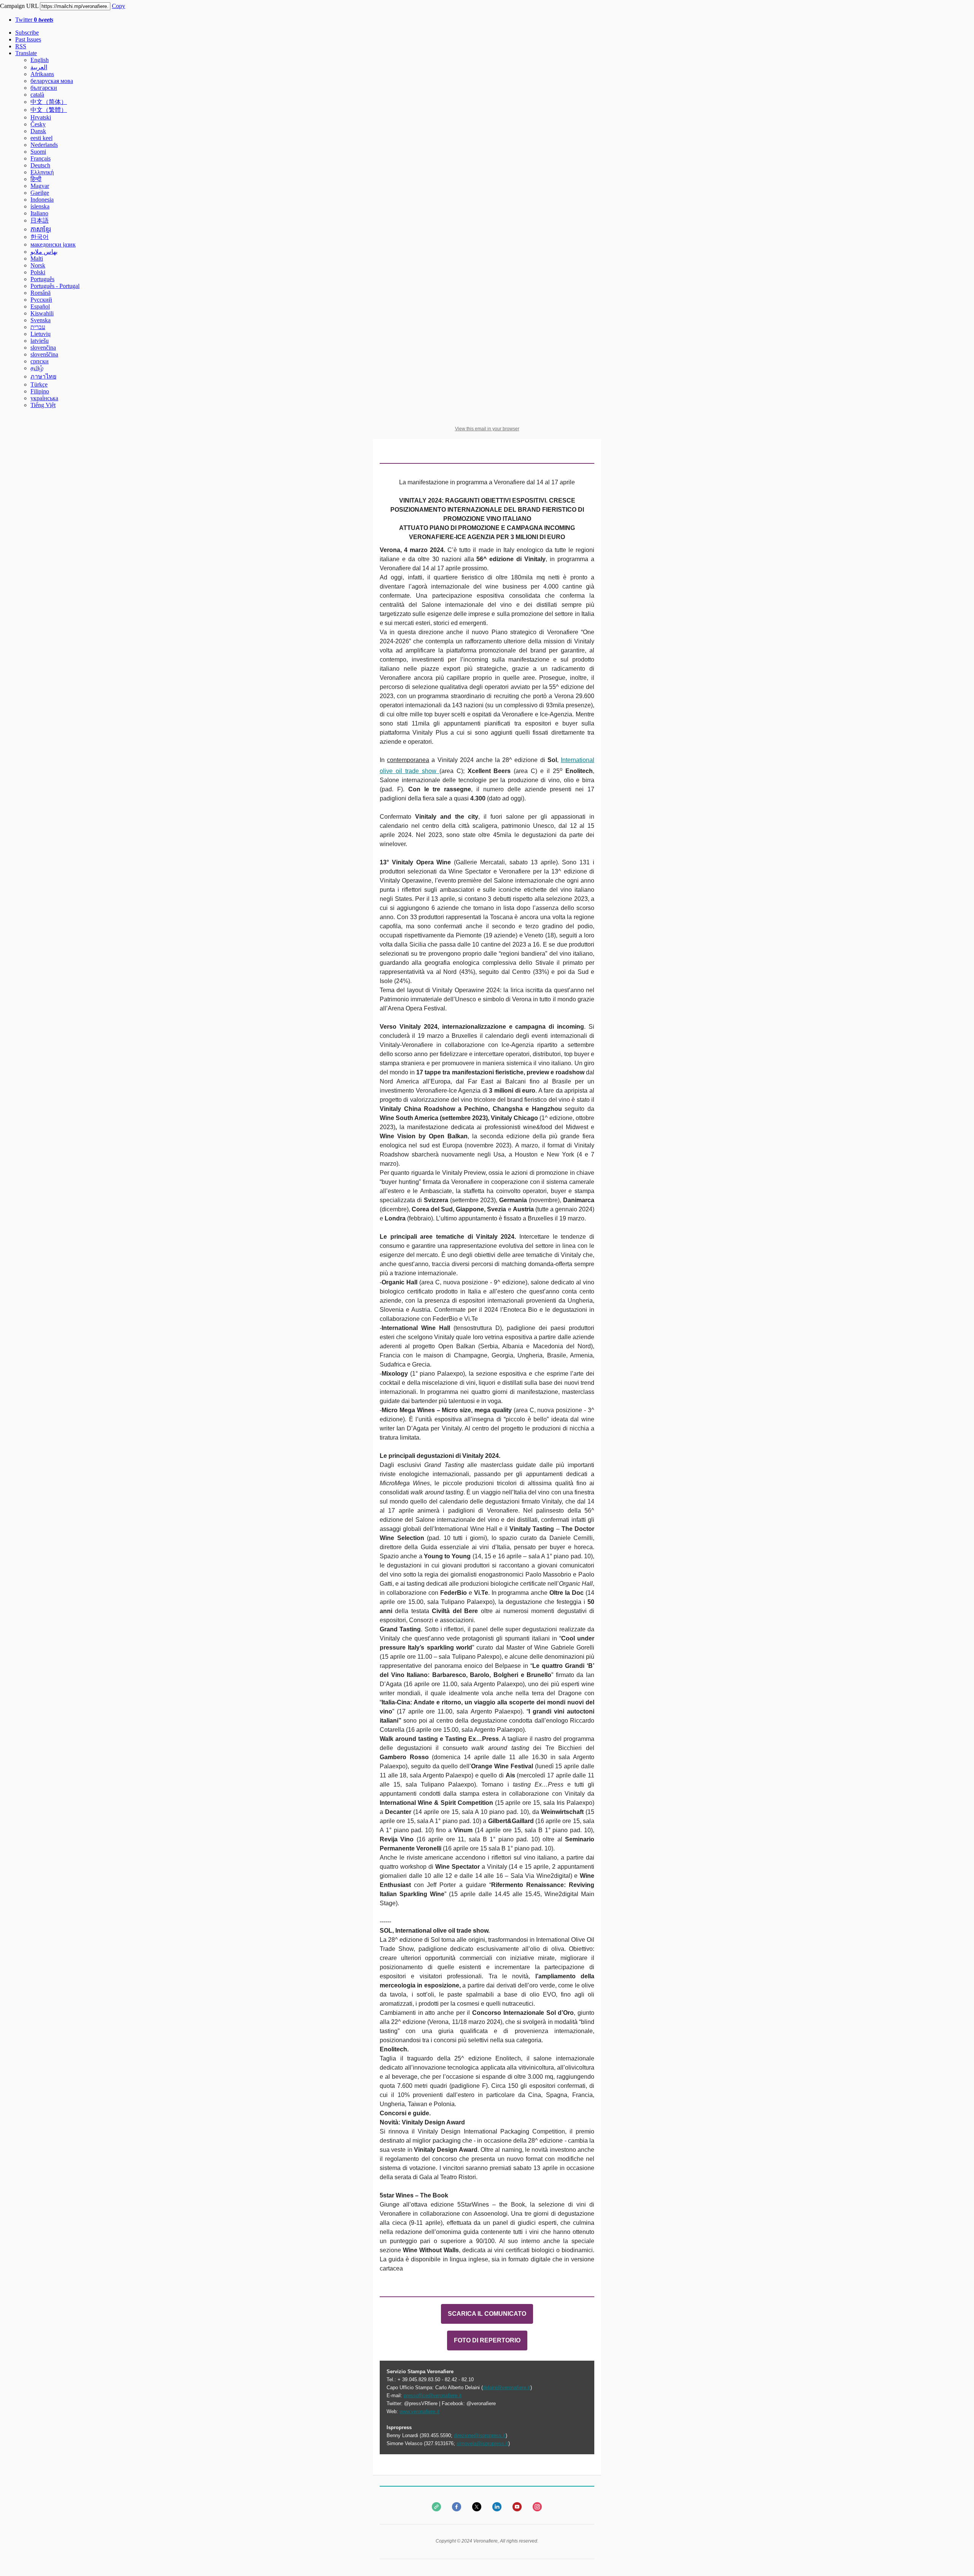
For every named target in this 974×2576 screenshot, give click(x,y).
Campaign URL (19, 6)
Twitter (34, 20)
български (44, 88)
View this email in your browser (487, 429)
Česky (38, 124)
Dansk (38, 131)
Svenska (41, 320)
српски (40, 361)
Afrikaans (42, 74)
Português (42, 279)
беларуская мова (52, 81)
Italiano (39, 213)
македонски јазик (53, 244)
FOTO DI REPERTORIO (487, 2341)
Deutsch (40, 165)
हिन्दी (36, 179)
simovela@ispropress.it (482, 2443)
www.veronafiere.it (419, 2411)
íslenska (40, 206)
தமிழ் (37, 368)
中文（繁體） (49, 110)
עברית (38, 327)
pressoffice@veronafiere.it (433, 2395)
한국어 (40, 237)
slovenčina (43, 348)
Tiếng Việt (43, 405)
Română (41, 293)
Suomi (38, 152)
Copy (119, 6)
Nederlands (44, 145)
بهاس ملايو (44, 252)
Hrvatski (41, 117)
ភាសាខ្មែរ (41, 229)
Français (41, 158)
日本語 (40, 220)
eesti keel (41, 138)
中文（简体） (49, 102)
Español (40, 306)
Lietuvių (41, 334)
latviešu (40, 341)
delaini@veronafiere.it (507, 2387)
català (37, 95)
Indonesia (42, 200)
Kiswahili (42, 313)
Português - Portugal (55, 286)
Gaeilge (40, 193)
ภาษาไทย (43, 376)
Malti (37, 259)
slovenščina (44, 354)
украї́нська (44, 398)
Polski (38, 272)
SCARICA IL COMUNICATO (487, 2314)
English (40, 60)
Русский (41, 300)
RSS (21, 46)
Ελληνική (42, 172)
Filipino (40, 391)
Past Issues (28, 39)
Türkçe (39, 384)
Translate (26, 53)
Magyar (40, 186)
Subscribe (27, 33)
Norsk (38, 265)
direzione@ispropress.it (480, 2435)
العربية (39, 67)
